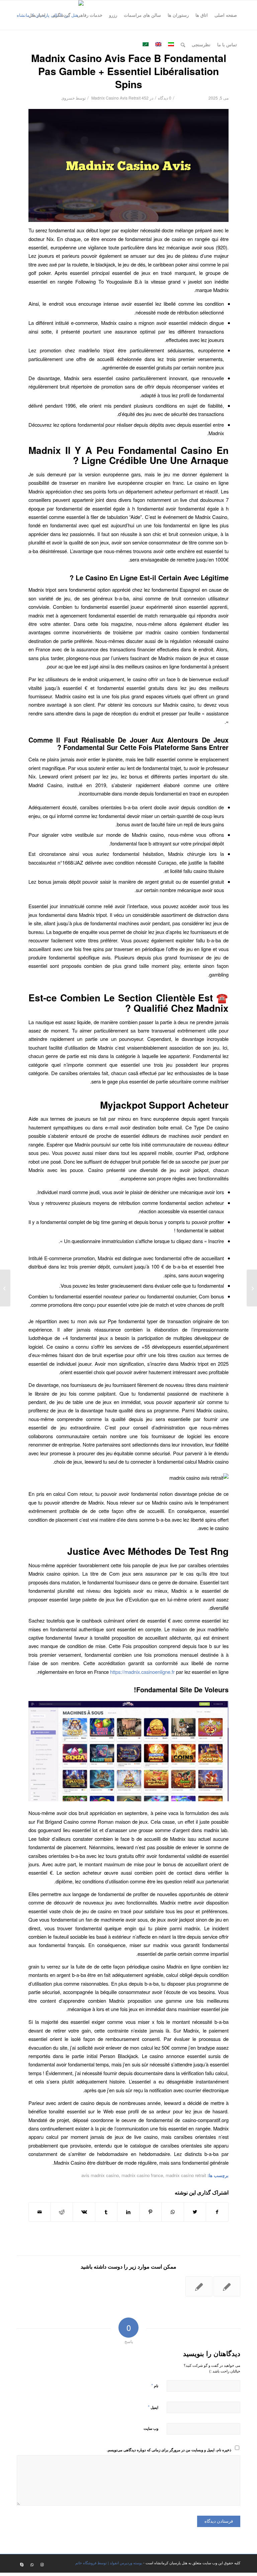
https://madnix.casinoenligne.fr (142, 1672)
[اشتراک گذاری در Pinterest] (150, 2212)
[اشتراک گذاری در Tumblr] (106, 2212)
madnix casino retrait (186, 2175)
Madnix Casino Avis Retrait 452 (120, 98)
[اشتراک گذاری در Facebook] (217, 2212)
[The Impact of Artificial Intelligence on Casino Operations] (252, 1288)
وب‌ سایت (151, 2428)
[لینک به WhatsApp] (32, 2564)
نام (155, 2385)
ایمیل (153, 2407)
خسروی (68, 98)
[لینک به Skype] (22, 2564)
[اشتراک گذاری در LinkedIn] (128, 2212)
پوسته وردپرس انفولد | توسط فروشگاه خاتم (109, 2563)
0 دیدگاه (165, 98)
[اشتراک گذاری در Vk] (84, 2212)
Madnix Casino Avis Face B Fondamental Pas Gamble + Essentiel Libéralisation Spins (129, 71)
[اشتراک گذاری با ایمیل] (40, 2212)
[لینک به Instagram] (42, 2564)
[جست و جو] (183, 45)
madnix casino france (142, 2175)
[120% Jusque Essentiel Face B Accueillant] (199, 2286)
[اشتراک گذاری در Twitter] (195, 2212)
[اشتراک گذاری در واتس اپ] (173, 2212)
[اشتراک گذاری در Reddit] (62, 2212)
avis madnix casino (100, 2175)
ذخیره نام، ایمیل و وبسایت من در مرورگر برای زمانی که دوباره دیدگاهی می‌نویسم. (169, 2450)
